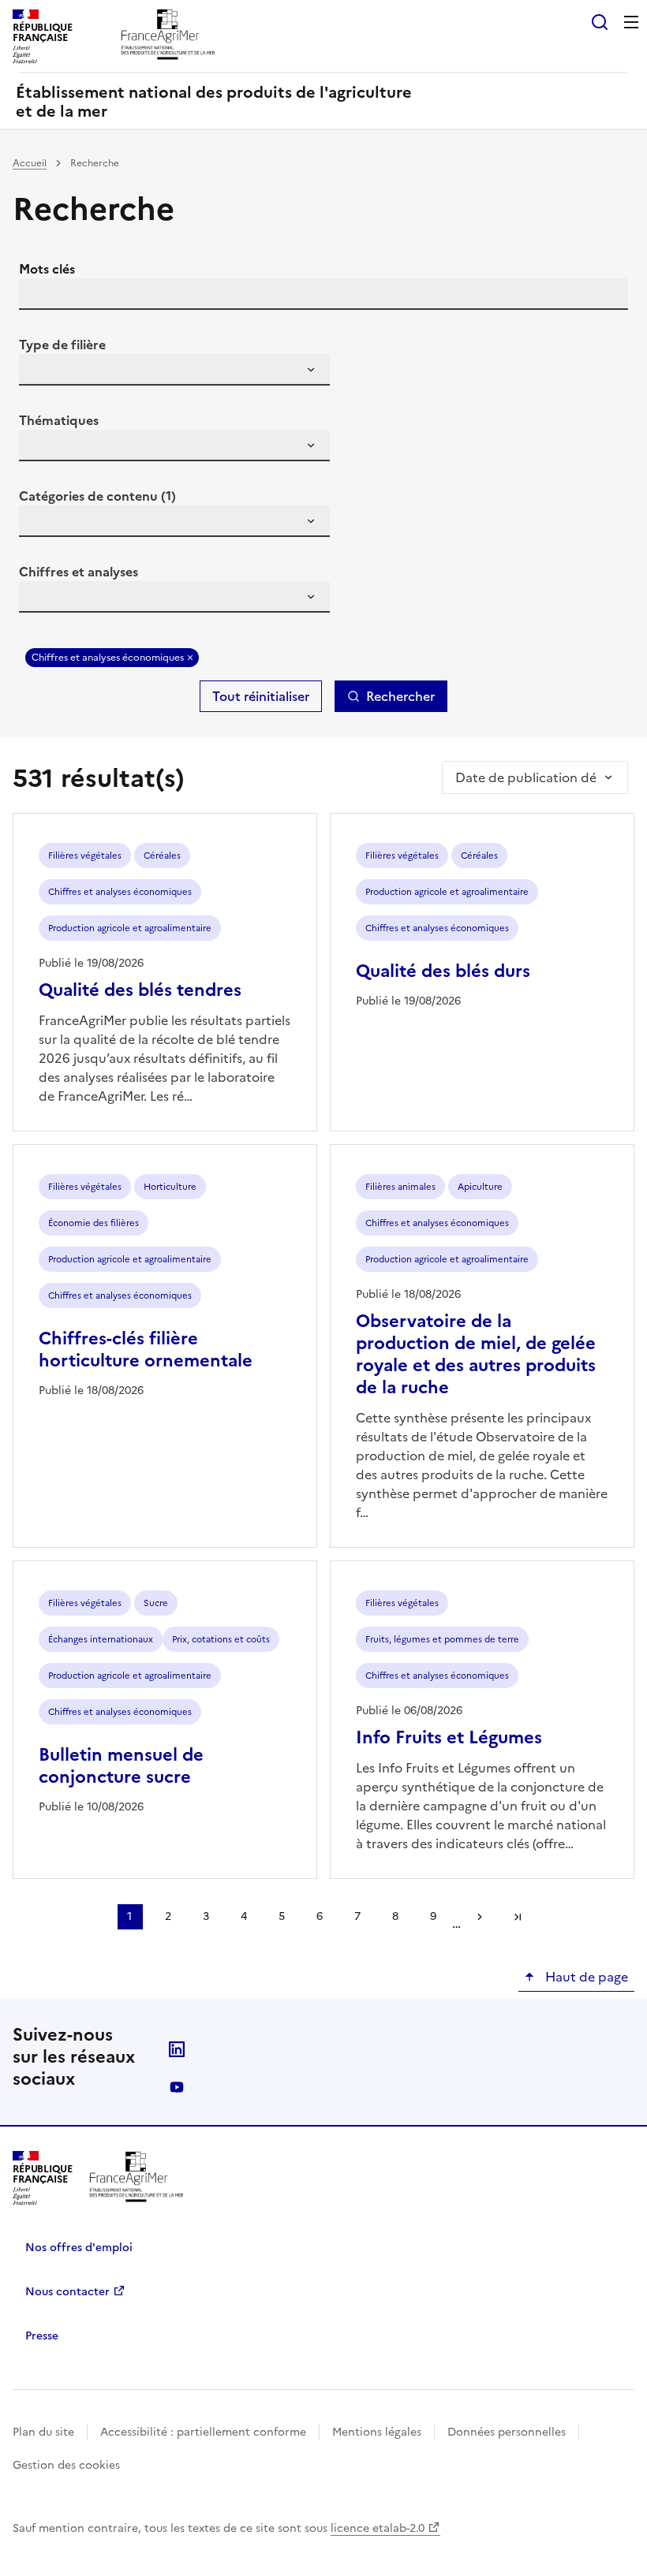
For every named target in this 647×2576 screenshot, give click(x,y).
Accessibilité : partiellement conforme (203, 2432)
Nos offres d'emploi (79, 2248)
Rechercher (400, 696)
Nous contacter (67, 2292)
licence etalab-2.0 (378, 2528)
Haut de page (585, 1977)
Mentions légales (377, 2432)
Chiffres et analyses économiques (108, 658)
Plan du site (43, 2432)
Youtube (177, 2087)
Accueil (30, 163)
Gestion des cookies (66, 2465)
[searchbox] (40, 372)
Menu (631, 22)
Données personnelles (507, 2432)
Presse (42, 2336)
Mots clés (47, 269)
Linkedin (177, 2049)
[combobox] (174, 370)
